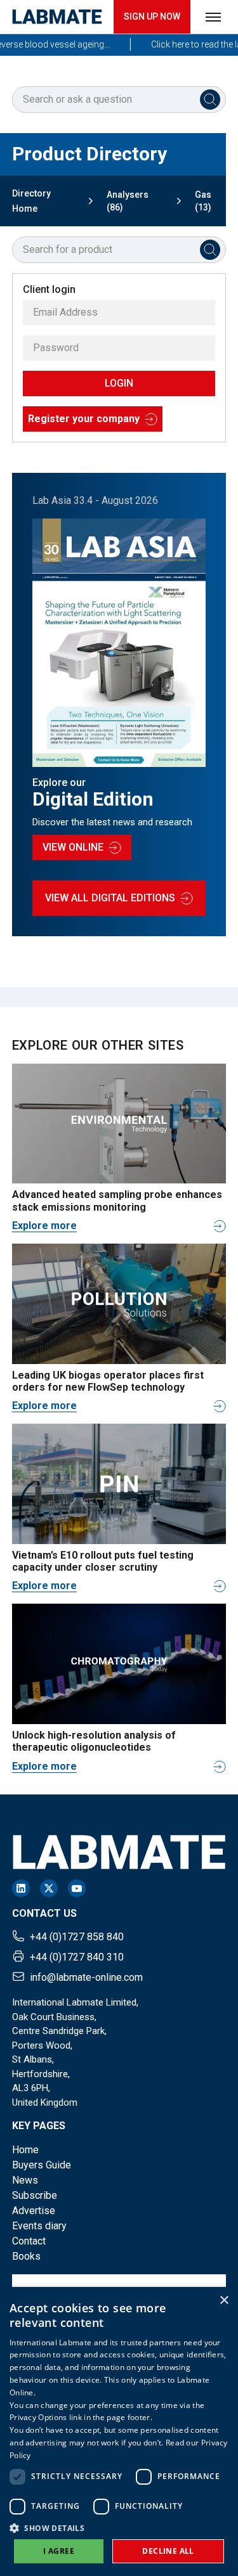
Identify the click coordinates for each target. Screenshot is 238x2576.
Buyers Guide (42, 2165)
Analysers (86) (128, 201)
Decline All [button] (168, 2551)
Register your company (84, 419)
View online (73, 847)
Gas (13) (203, 201)
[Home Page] (57, 17)
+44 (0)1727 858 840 (77, 1937)
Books (26, 2256)
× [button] (224, 2301)
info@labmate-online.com (86, 1977)
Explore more (44, 1226)
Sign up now (152, 16)
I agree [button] (59, 2551)
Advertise (34, 2211)
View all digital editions (110, 898)
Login (119, 383)
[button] (119, 2528)
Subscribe (35, 2195)
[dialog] (119, 2431)
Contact (29, 2241)
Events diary (39, 2226)
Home (25, 2150)
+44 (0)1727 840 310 (77, 1957)
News (25, 2180)
